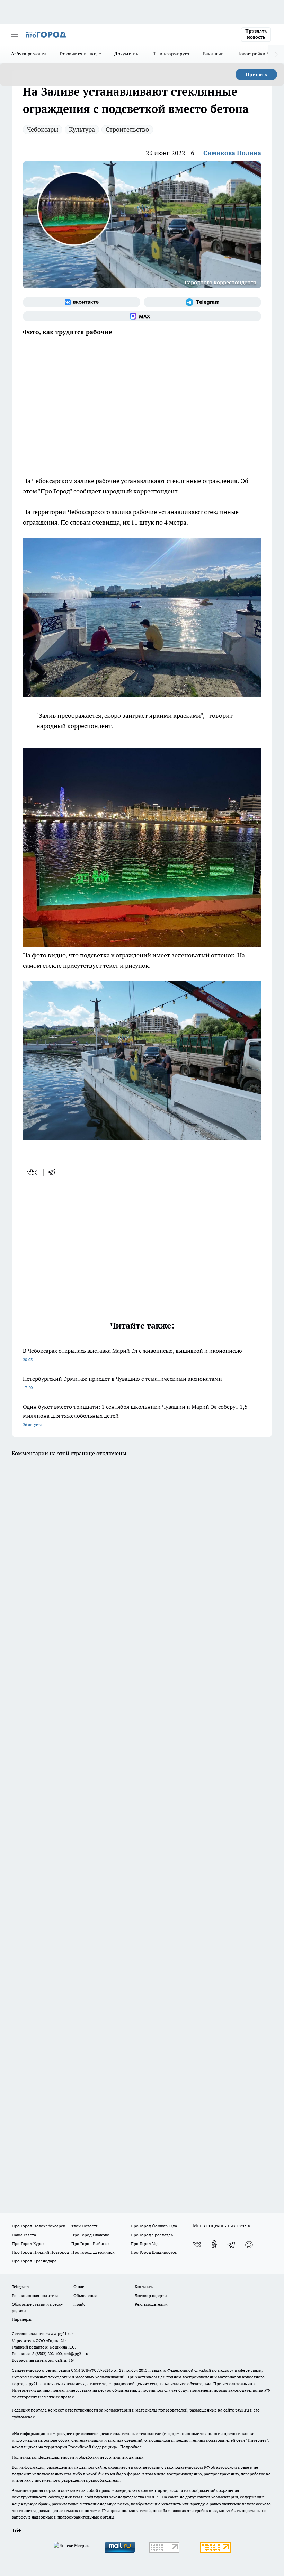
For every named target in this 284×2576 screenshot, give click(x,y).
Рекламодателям (151, 2304)
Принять (256, 74)
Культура (82, 129)
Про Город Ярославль (152, 2235)
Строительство (127, 129)
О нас (79, 2286)
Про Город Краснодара (34, 2261)
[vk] (32, 1172)
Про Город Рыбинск (90, 2243)
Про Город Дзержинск (93, 2252)
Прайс (79, 2304)
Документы (127, 54)
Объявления (85, 2295)
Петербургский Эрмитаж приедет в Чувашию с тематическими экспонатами (122, 1383)
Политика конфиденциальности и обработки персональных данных (78, 2457)
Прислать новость (256, 34)
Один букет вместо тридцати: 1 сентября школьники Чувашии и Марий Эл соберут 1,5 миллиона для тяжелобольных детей (135, 1415)
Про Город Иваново (90, 2235)
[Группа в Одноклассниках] (214, 2244)
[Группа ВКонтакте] (82, 302)
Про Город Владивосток (154, 2252)
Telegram (20, 2286)
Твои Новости (85, 2226)
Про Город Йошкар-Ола (154, 2226)
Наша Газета (24, 2235)
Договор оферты (151, 2295)
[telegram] (54, 1172)
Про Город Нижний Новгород (41, 2252)
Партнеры (22, 2319)
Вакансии (214, 54)
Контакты (144, 2286)
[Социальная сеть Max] (142, 316)
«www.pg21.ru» (60, 2333)
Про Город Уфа (145, 2243)
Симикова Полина (232, 153)
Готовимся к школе (81, 54)
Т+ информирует (171, 54)
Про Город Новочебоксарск (38, 2226)
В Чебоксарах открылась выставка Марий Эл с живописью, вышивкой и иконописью (132, 1355)
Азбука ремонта (29, 54)
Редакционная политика (35, 2295)
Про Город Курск (28, 2243)
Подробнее (131, 2447)
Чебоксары (43, 129)
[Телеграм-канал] (202, 302)
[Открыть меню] (15, 35)
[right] (276, 54)
